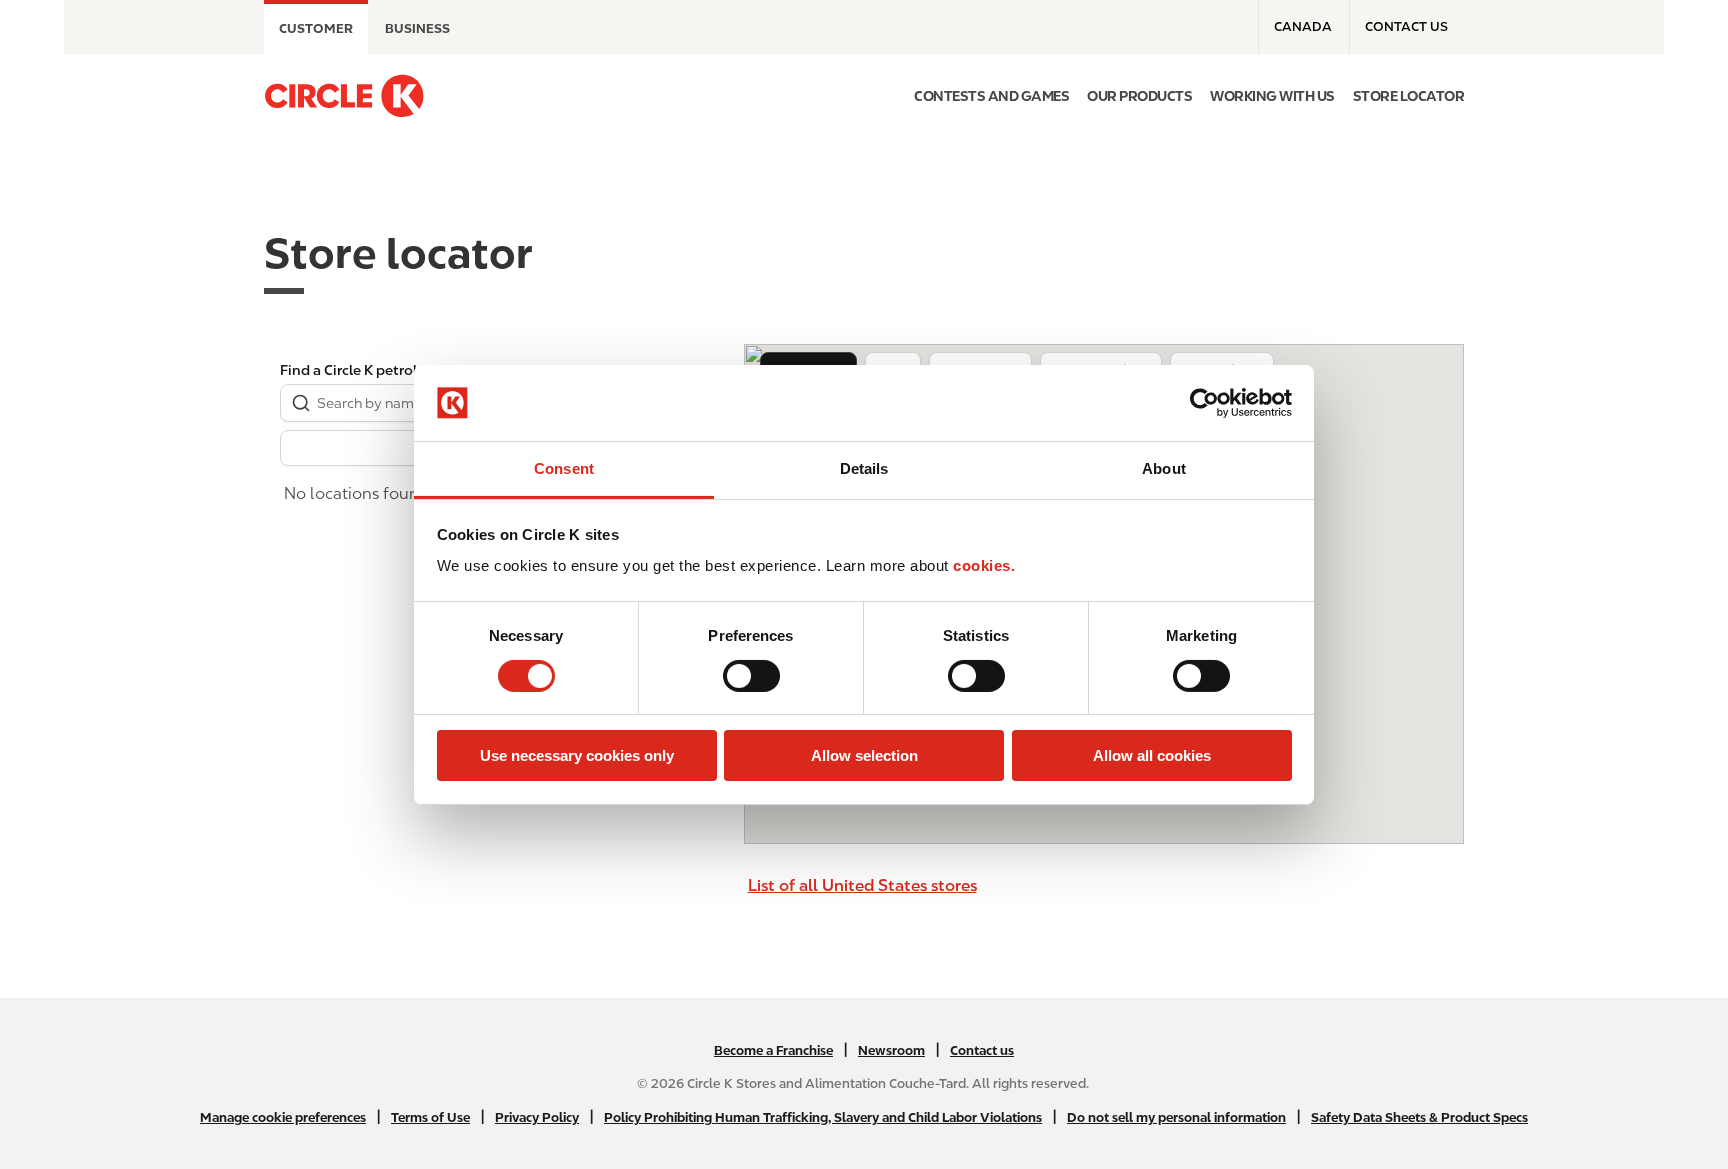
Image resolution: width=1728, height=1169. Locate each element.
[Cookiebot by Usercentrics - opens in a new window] (1204, 403)
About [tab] (1164, 468)
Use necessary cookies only (577, 755)
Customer (316, 28)
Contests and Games (991, 96)
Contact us (1406, 26)
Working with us (1272, 96)
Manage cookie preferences (283, 1117)
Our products (1139, 96)
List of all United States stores (862, 885)
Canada (1303, 26)
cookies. (984, 565)
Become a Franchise (773, 1050)
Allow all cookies (1152, 755)
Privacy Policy (537, 1117)
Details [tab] (864, 468)
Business (417, 28)
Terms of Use (430, 1117)
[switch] (751, 676)
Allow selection (864, 755)
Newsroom (891, 1050)
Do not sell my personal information (1176, 1117)
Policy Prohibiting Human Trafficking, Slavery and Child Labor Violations (823, 1117)
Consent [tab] (564, 468)
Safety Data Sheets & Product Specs (1419, 1117)
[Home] (344, 96)
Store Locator (1409, 96)
